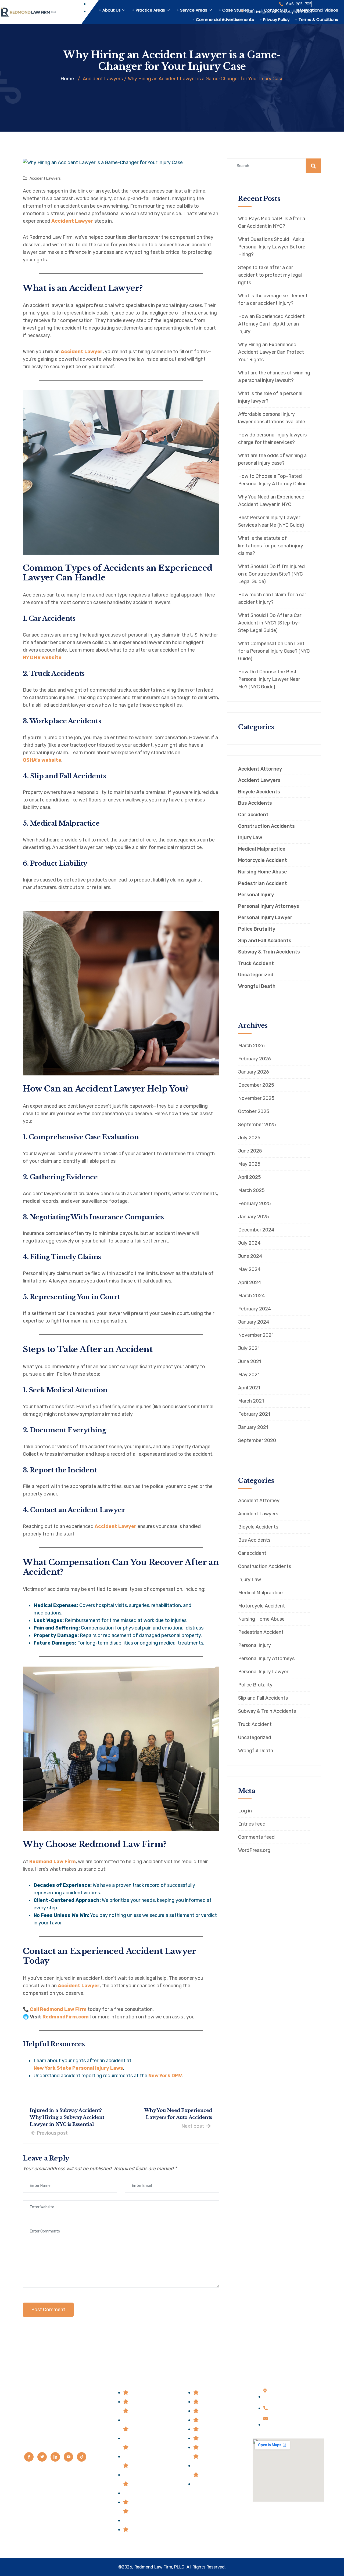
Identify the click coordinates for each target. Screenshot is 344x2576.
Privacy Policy (276, 19)
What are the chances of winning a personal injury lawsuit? (274, 377)
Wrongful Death (257, 986)
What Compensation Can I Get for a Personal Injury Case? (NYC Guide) (274, 651)
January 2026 (254, 1072)
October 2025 (254, 1111)
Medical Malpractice (262, 849)
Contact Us (276, 10)
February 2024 (255, 1309)
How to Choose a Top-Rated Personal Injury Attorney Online (272, 480)
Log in (245, 1811)
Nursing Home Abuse (263, 872)
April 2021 (249, 1388)
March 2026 (251, 1046)
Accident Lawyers (45, 178)
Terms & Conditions (318, 19)
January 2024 (254, 1322)
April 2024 (250, 1282)
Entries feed (252, 1824)
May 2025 (249, 1164)
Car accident (253, 815)
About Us (112, 10)
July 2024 (249, 1243)
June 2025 (250, 1151)
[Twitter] (42, 2457)
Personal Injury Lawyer (265, 918)
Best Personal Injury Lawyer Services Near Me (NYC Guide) (271, 521)
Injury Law (250, 838)
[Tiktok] (82, 2457)
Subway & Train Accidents (269, 952)
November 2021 (256, 1335)
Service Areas (194, 10)
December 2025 (256, 1085)
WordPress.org (254, 1850)
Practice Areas (150, 10)
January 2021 (253, 1427)
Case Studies (236, 10)
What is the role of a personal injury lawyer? (270, 397)
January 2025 (254, 1217)
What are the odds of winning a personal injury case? (272, 459)
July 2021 (249, 1348)
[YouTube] (68, 2457)
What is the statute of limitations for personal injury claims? (271, 546)
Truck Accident (256, 964)
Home (67, 79)
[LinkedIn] (55, 2457)
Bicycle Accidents (259, 792)
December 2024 (256, 1230)
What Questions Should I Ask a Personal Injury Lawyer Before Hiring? (272, 247)
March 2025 (251, 1190)
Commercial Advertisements (225, 19)
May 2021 (249, 1375)
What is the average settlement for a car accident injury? (273, 299)
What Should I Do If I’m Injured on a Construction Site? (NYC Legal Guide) (271, 574)
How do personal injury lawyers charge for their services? (272, 439)
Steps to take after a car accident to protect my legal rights (270, 275)
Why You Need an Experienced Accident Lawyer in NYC (271, 501)
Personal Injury (256, 895)
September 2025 (257, 1125)
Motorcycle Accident (263, 860)
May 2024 (249, 1269)
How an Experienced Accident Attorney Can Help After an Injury (271, 324)
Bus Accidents (255, 803)
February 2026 (255, 1059)
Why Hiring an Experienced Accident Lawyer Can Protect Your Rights (271, 352)
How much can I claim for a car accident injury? (272, 598)
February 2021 (254, 1414)
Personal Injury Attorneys (269, 906)
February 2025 (255, 1204)
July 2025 (249, 1138)
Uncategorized (256, 975)
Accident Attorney (260, 769)
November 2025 (256, 1098)
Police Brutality (257, 929)
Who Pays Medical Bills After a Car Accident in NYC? (272, 222)
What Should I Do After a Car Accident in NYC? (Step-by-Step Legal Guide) (270, 623)
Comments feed (256, 1837)
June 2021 (250, 1361)
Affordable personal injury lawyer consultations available (272, 418)
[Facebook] (29, 2457)
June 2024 (250, 1256)
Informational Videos (317, 10)
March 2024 (252, 1296)
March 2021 (251, 1401)
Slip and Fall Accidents (265, 941)
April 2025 (250, 1177)
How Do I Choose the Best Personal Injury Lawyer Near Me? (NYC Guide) (269, 679)
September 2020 (257, 1440)
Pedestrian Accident (263, 884)
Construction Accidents (266, 826)
